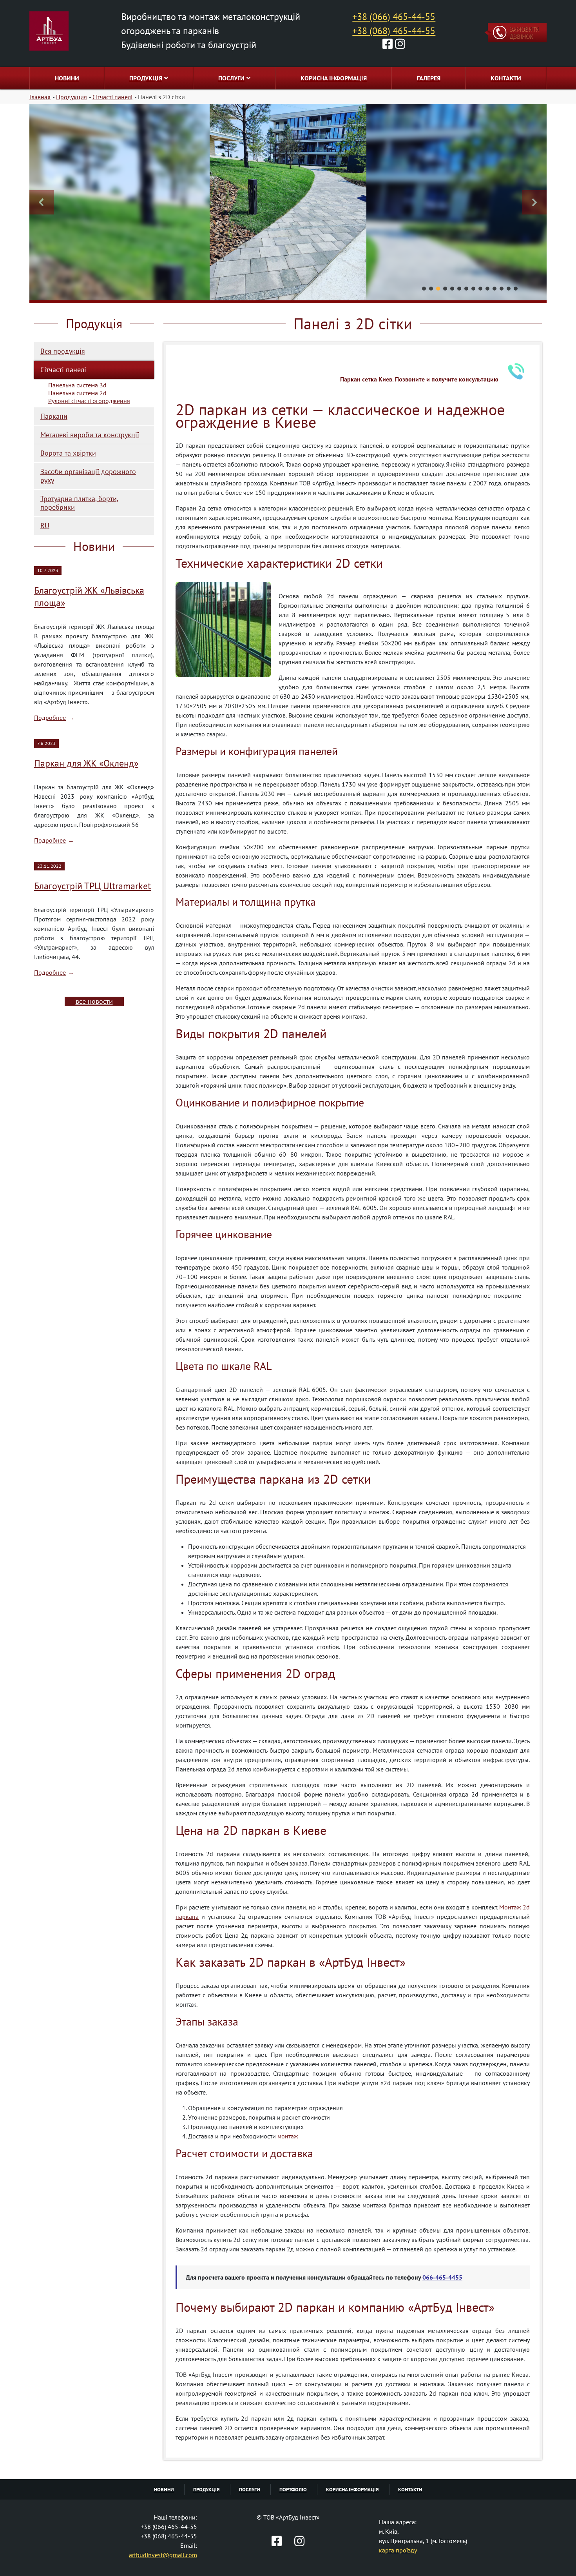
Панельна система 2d (77, 393)
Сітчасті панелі (63, 370)
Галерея (429, 78)
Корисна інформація (334, 78)
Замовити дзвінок (524, 33)
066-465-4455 (442, 2277)
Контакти (506, 78)
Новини (67, 78)
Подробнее (50, 718)
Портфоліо (293, 2490)
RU (45, 526)
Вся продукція (63, 351)
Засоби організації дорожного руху (88, 476)
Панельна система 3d (77, 385)
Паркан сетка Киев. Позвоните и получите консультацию (419, 379)
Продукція (146, 78)
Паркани (54, 416)
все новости (94, 1001)
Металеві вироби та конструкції (90, 435)
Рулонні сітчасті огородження (89, 401)
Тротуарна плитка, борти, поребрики (79, 503)
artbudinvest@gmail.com (163, 2555)
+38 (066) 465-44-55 (394, 17)
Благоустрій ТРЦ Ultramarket (92, 886)
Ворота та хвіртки (68, 453)
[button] (42, 202)
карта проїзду (398, 2550)
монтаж (288, 2136)
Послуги (231, 78)
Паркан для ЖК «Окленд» (86, 763)
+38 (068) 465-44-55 (394, 31)
